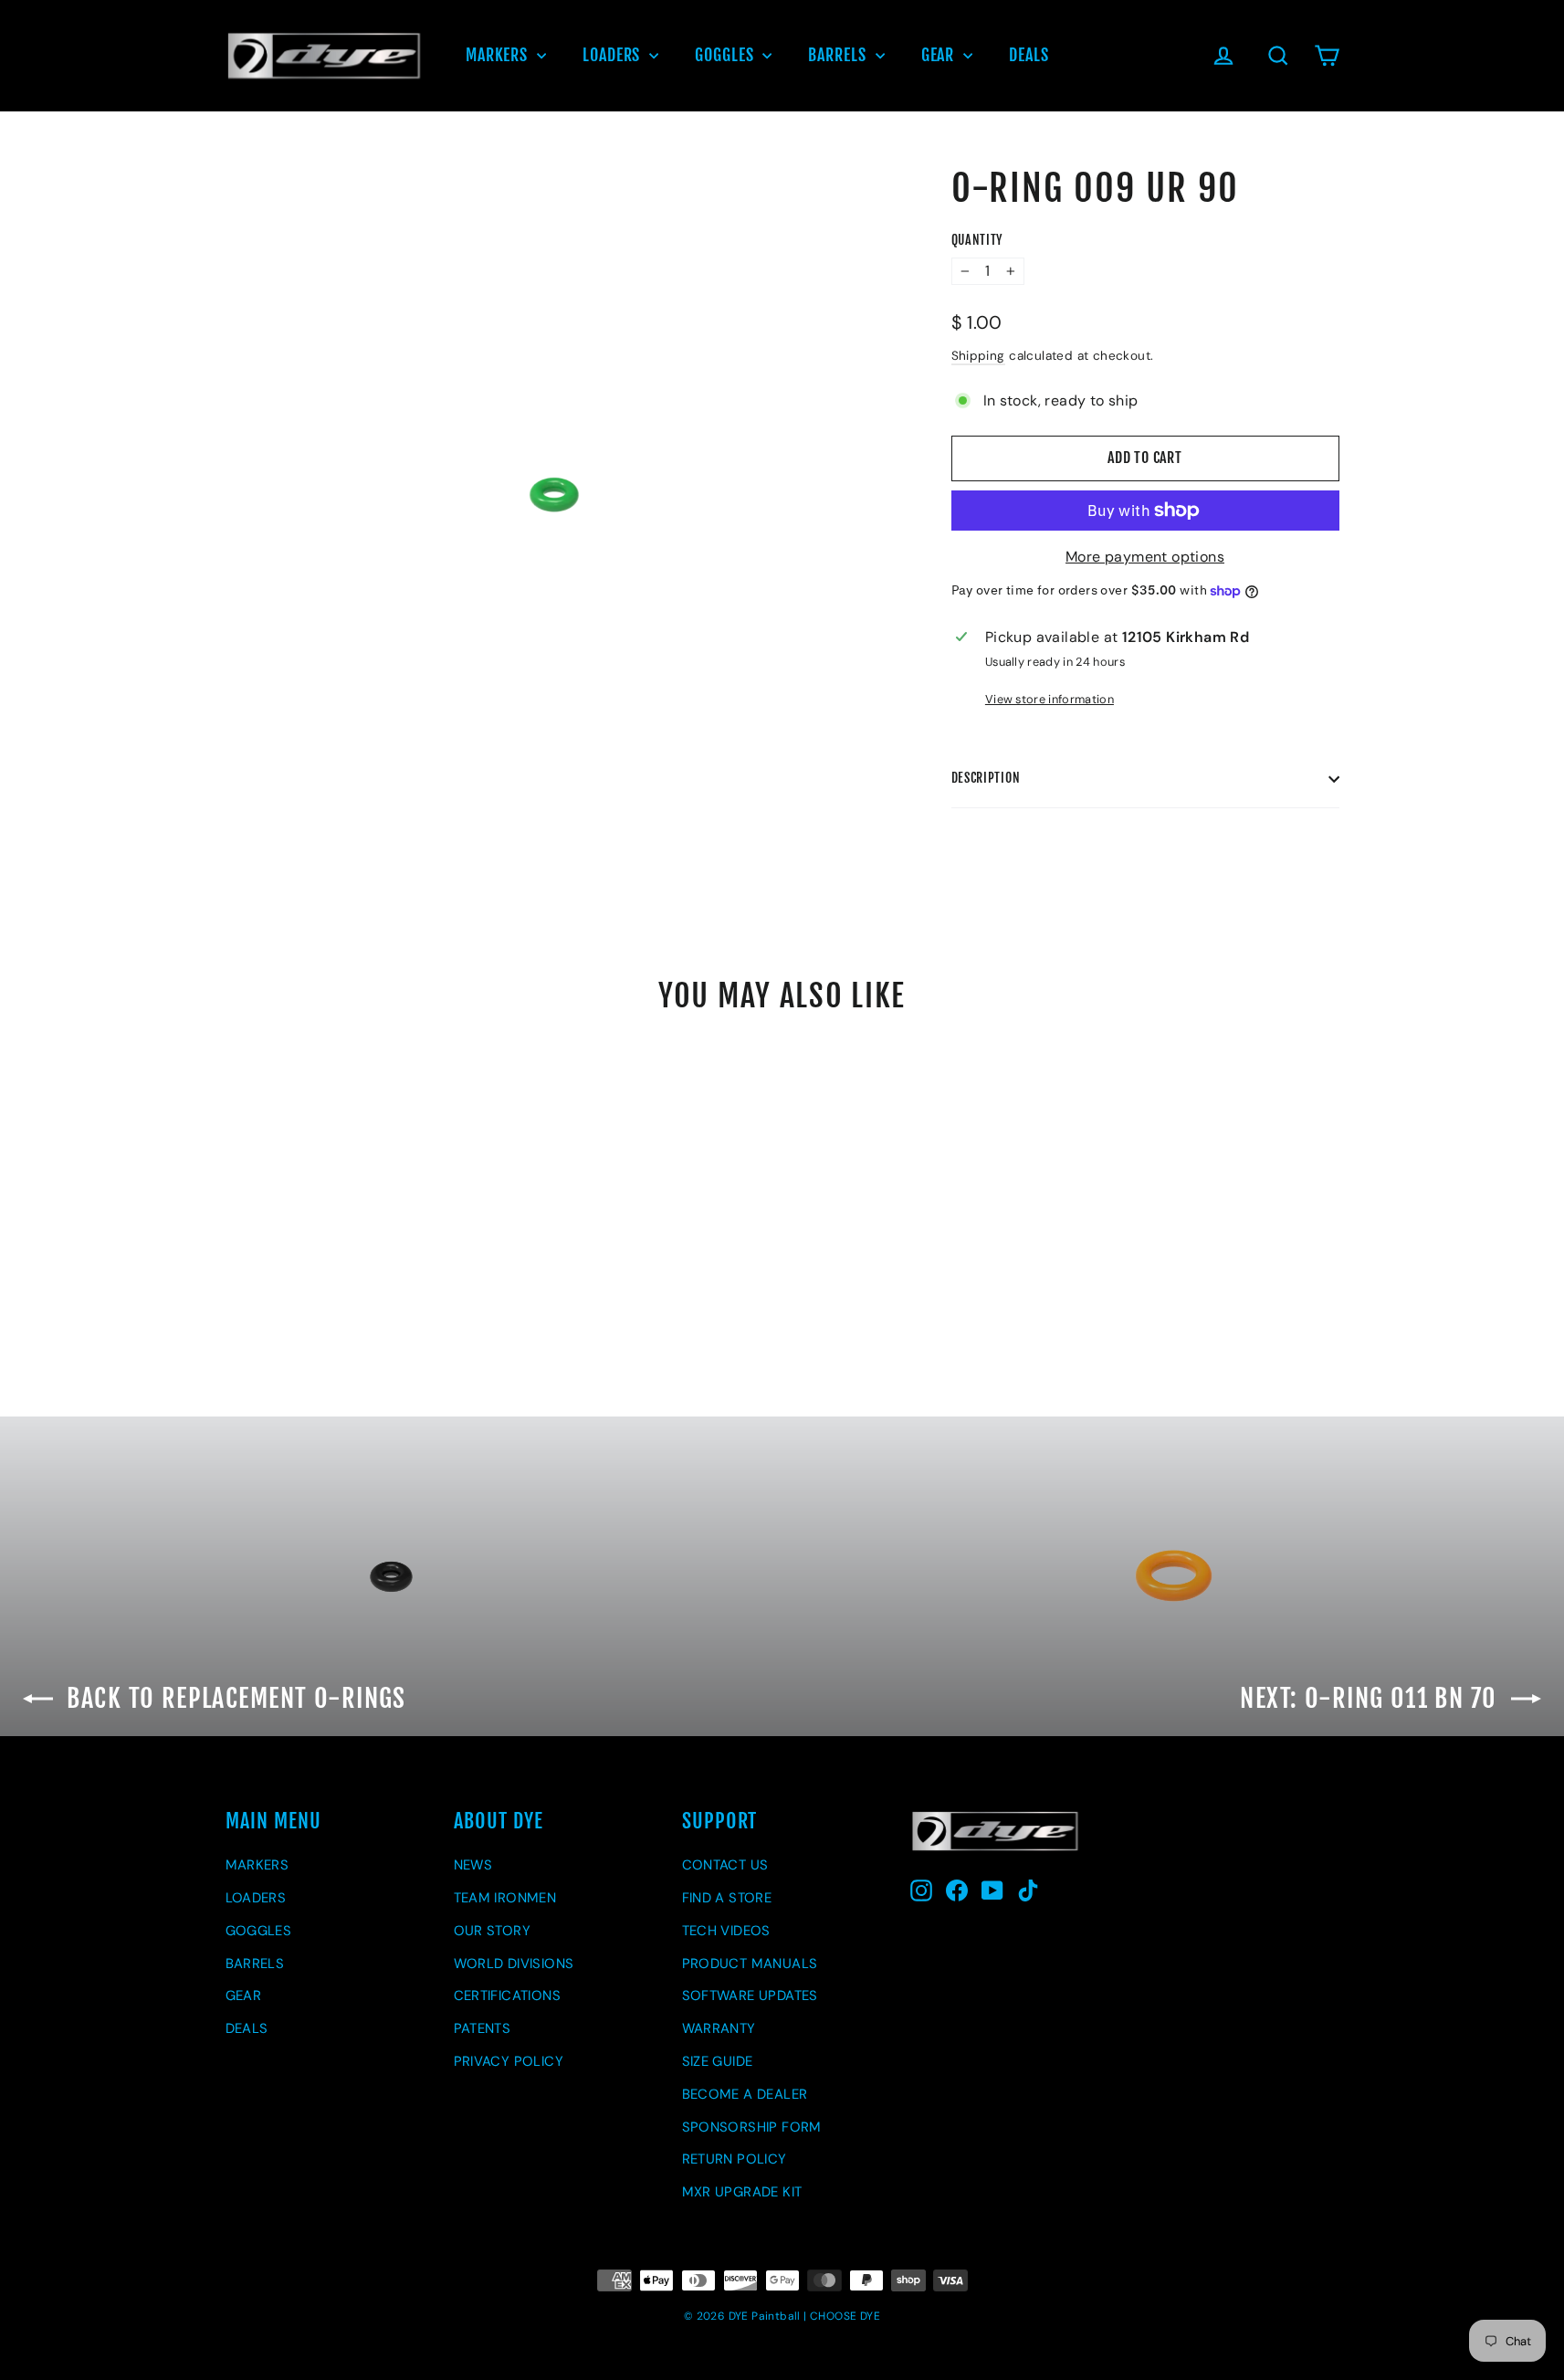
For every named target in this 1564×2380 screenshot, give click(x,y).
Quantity (977, 240)
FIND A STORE (727, 1898)
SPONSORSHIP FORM (752, 2127)
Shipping (978, 356)
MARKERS (499, 55)
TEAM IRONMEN (505, 1898)
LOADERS (614, 55)
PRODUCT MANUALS (750, 1964)
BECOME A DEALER (745, 2094)
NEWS (473, 1865)
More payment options (1145, 557)
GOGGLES (726, 55)
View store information (1050, 699)
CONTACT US (725, 1865)
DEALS (1029, 55)
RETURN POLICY (735, 2159)
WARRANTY (719, 2028)
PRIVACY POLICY (509, 2061)
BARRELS (839, 55)
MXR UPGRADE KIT (742, 2192)
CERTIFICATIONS (508, 1996)
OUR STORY (493, 1931)
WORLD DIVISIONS (514, 1964)
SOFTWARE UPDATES (750, 1996)
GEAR (940, 55)
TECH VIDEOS (726, 1931)
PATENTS (483, 2028)
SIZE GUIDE (718, 2061)
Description (986, 778)
